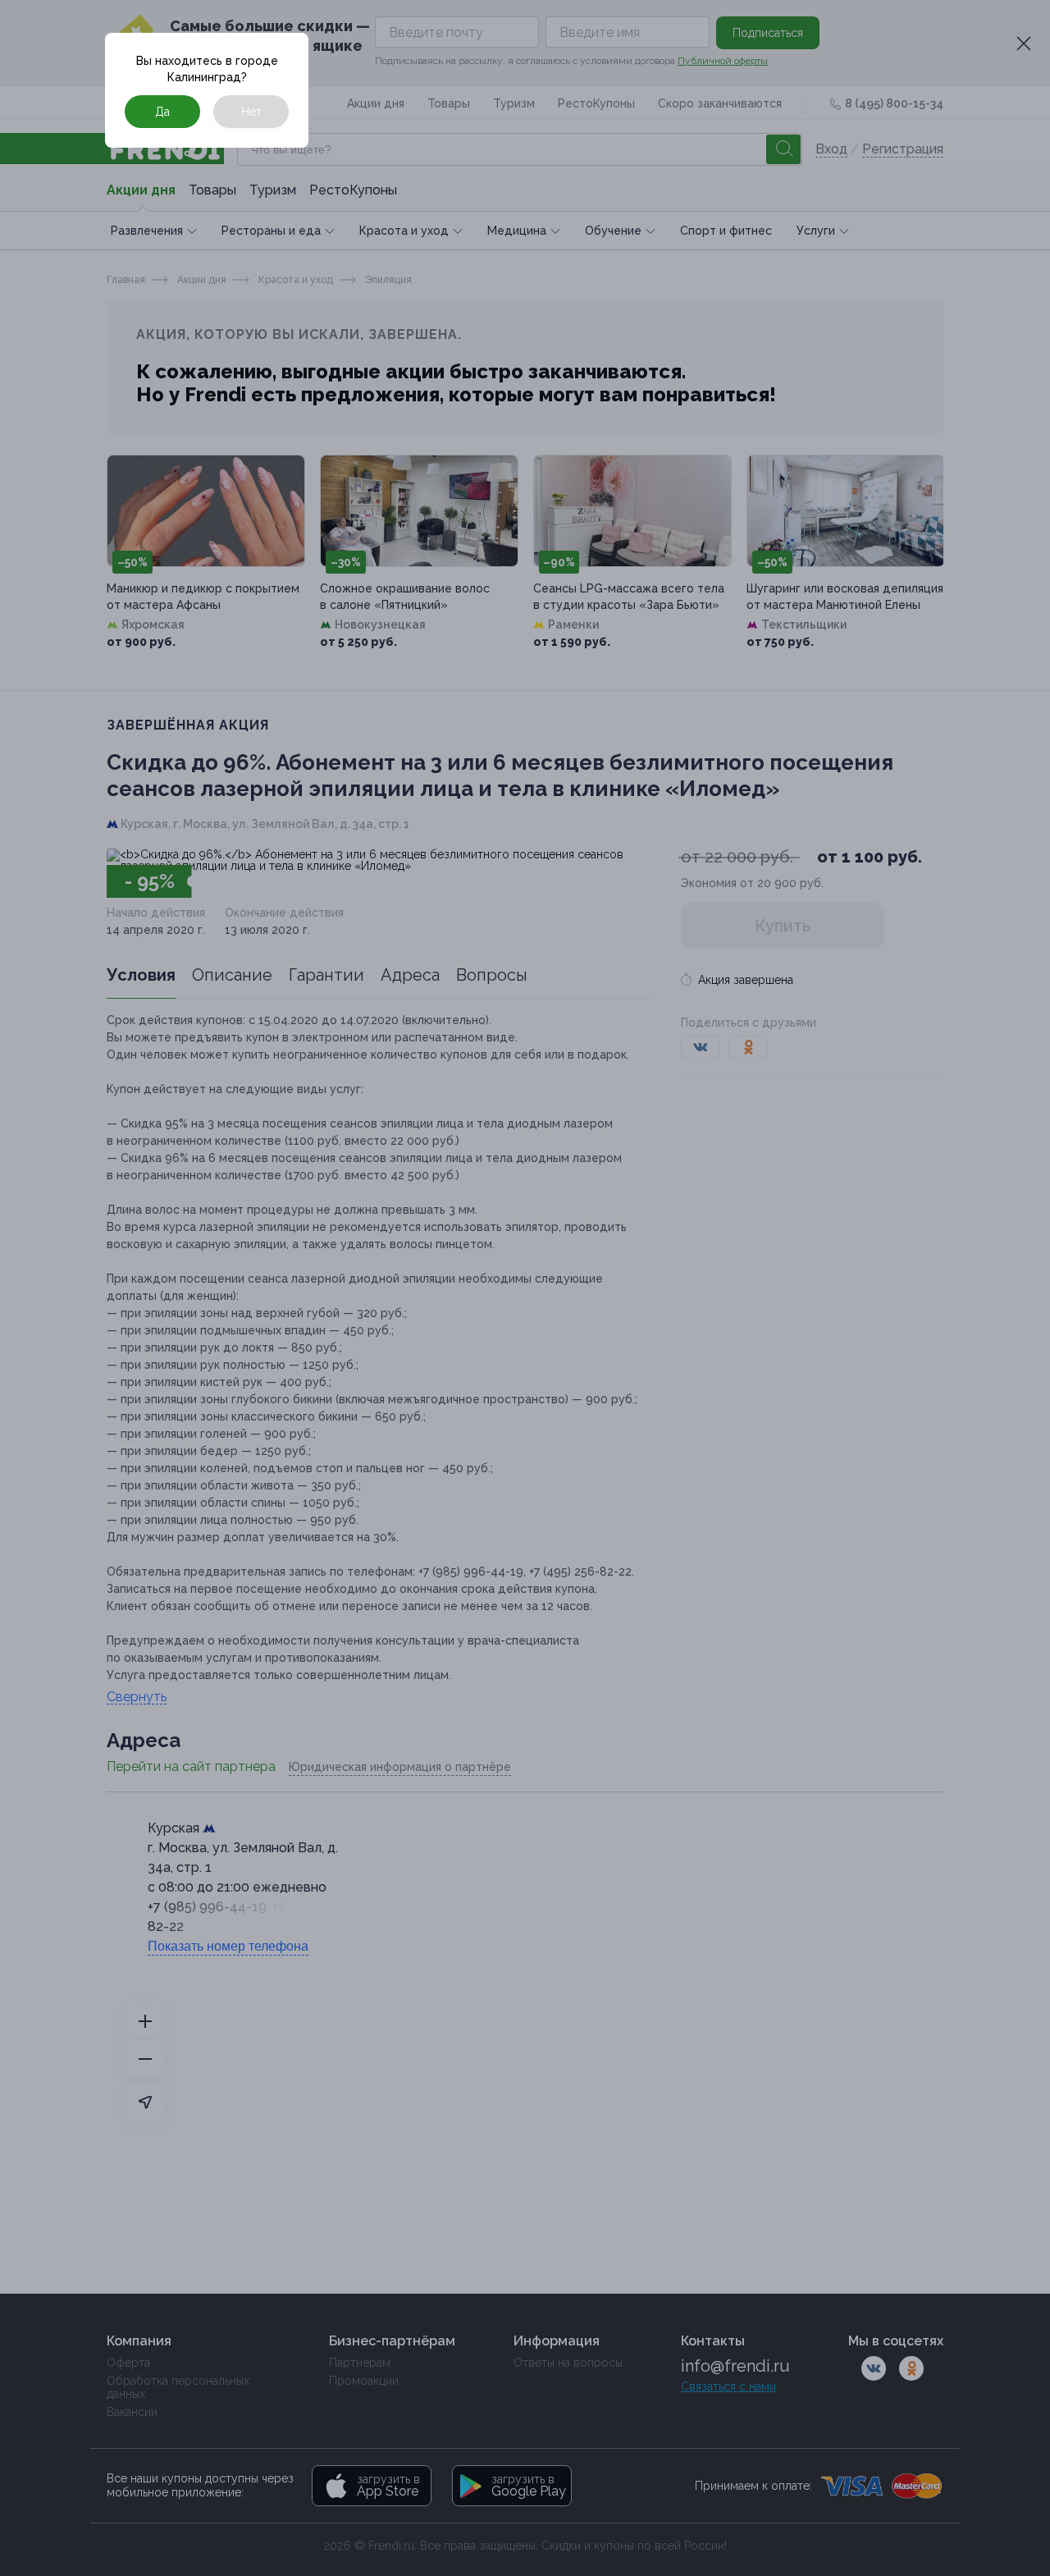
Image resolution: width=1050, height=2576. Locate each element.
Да (162, 112)
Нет (251, 112)
